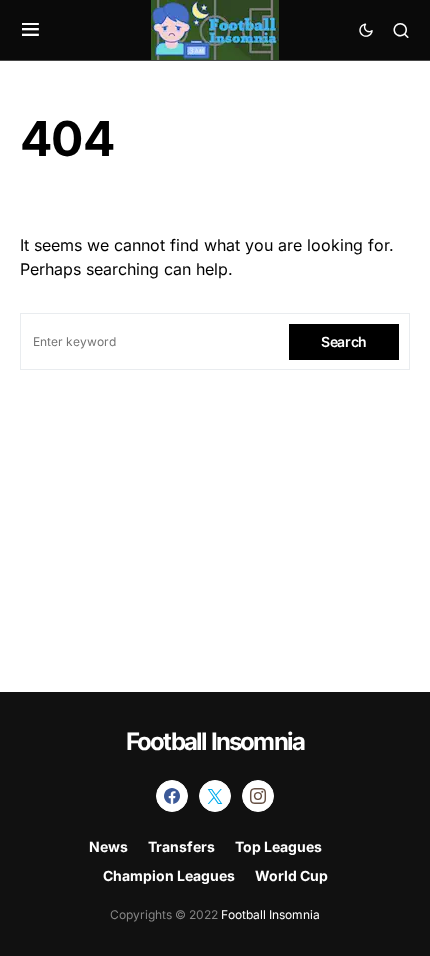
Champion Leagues (169, 875)
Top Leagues (278, 846)
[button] (30, 30)
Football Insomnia (215, 741)
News (108, 846)
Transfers (181, 846)
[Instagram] (258, 796)
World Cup (291, 875)
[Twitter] (215, 796)
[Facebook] (172, 796)
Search (344, 341)
